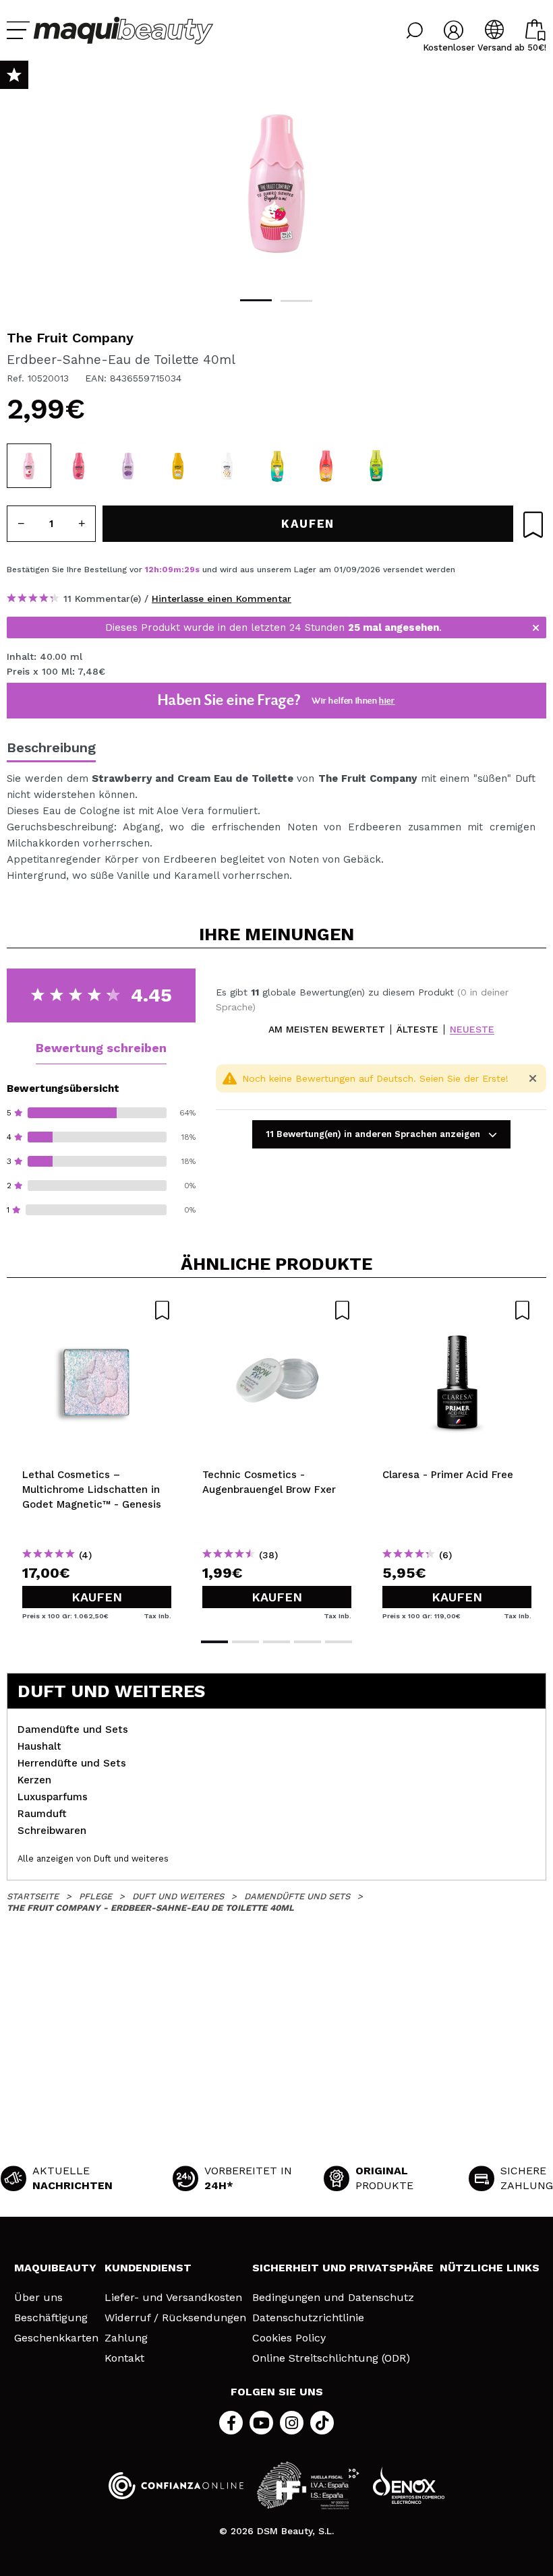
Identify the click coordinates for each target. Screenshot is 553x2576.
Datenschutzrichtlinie (308, 2318)
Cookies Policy (289, 2338)
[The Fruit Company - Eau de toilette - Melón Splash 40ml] (376, 466)
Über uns (38, 2298)
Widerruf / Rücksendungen (175, 2318)
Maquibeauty (55, 2268)
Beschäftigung (51, 2318)
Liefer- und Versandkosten (173, 2298)
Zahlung (126, 2338)
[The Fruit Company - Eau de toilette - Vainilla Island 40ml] (277, 466)
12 (149, 570)
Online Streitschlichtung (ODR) (331, 2358)
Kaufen (97, 1597)
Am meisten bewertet (327, 1030)
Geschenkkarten (56, 2338)
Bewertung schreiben (101, 1048)
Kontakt (124, 2358)
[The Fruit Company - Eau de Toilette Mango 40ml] (178, 466)
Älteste (417, 1030)
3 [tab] (276, 1642)
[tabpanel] (276, 182)
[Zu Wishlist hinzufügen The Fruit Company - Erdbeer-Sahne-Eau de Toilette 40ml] (533, 525)
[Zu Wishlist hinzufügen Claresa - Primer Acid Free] (457, 1310)
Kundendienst (148, 2268)
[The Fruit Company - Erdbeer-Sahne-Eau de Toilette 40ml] (29, 466)
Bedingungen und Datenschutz (333, 2298)
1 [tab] (256, 300)
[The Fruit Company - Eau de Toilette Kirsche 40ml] (79, 466)
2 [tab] (296, 301)
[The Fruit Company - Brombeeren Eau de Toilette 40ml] (128, 466)
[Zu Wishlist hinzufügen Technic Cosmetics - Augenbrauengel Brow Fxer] (277, 1310)
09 (168, 570)
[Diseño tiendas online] (409, 2485)
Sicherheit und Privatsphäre (343, 2268)
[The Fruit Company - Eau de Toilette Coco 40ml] (227, 466)
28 (190, 570)
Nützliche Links (490, 2268)
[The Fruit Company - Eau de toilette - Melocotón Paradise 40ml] (326, 466)
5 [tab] (339, 1642)
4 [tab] (308, 1642)
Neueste (472, 1030)
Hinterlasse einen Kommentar (222, 599)
